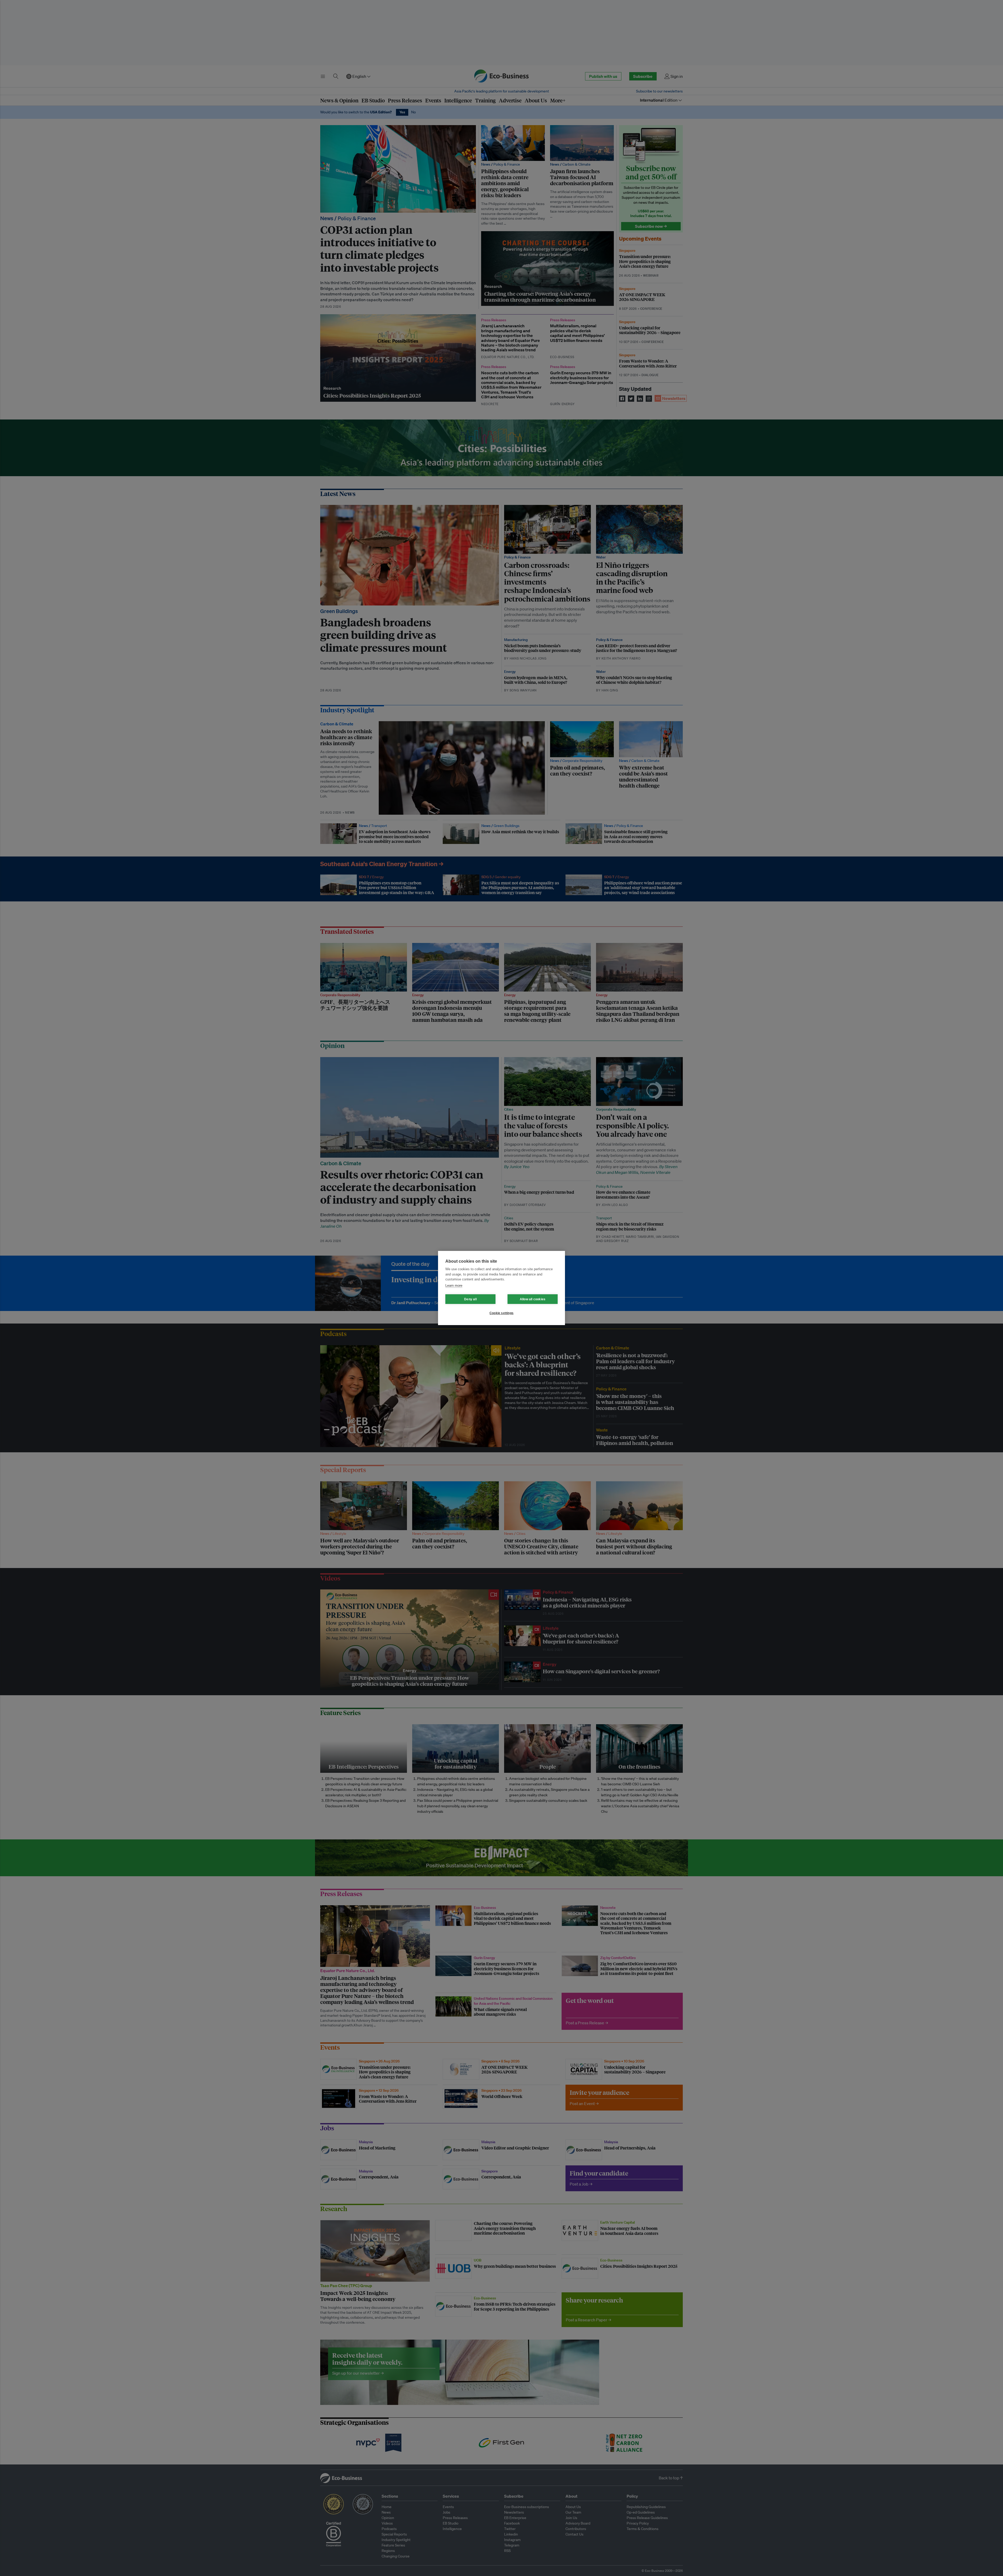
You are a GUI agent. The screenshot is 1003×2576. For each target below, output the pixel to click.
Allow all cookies (533, 1299)
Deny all (470, 1299)
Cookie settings (501, 1313)
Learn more (454, 1286)
